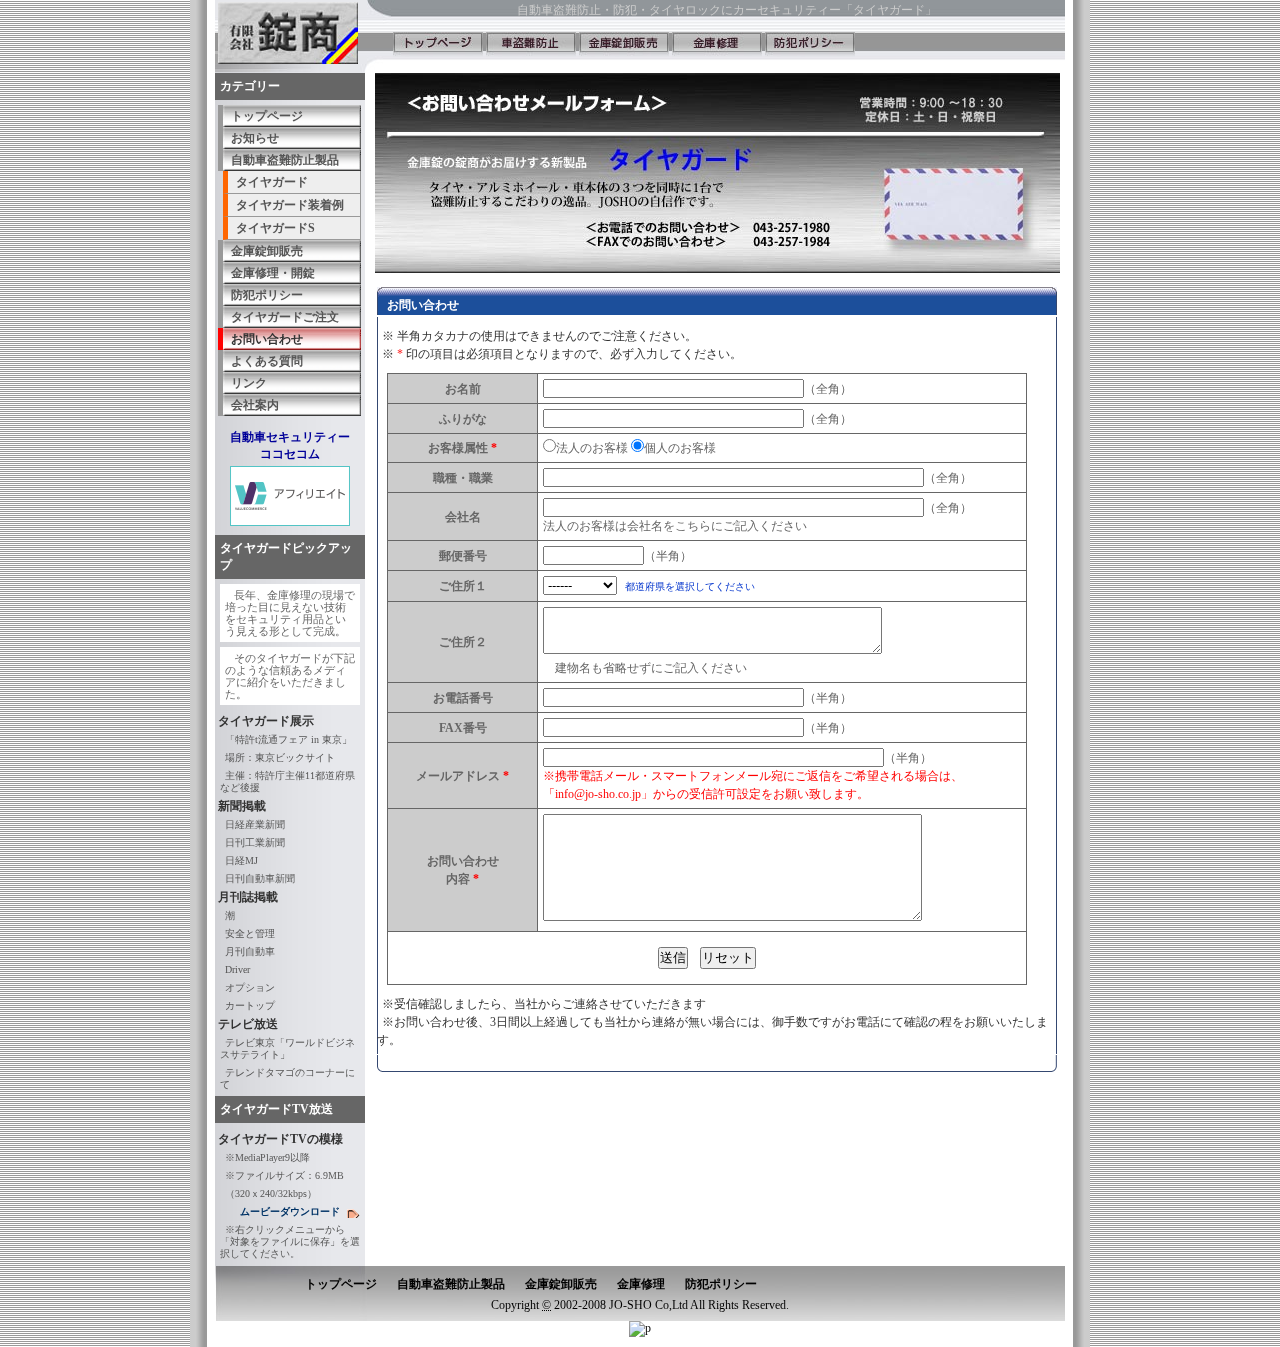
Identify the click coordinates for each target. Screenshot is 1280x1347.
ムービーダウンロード (290, 1211)
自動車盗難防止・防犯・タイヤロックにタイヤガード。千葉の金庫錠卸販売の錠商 (295, 34)
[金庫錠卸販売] (624, 44)
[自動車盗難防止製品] (531, 44)
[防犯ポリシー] (810, 44)
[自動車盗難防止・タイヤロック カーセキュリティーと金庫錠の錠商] (438, 44)
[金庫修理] (717, 44)
